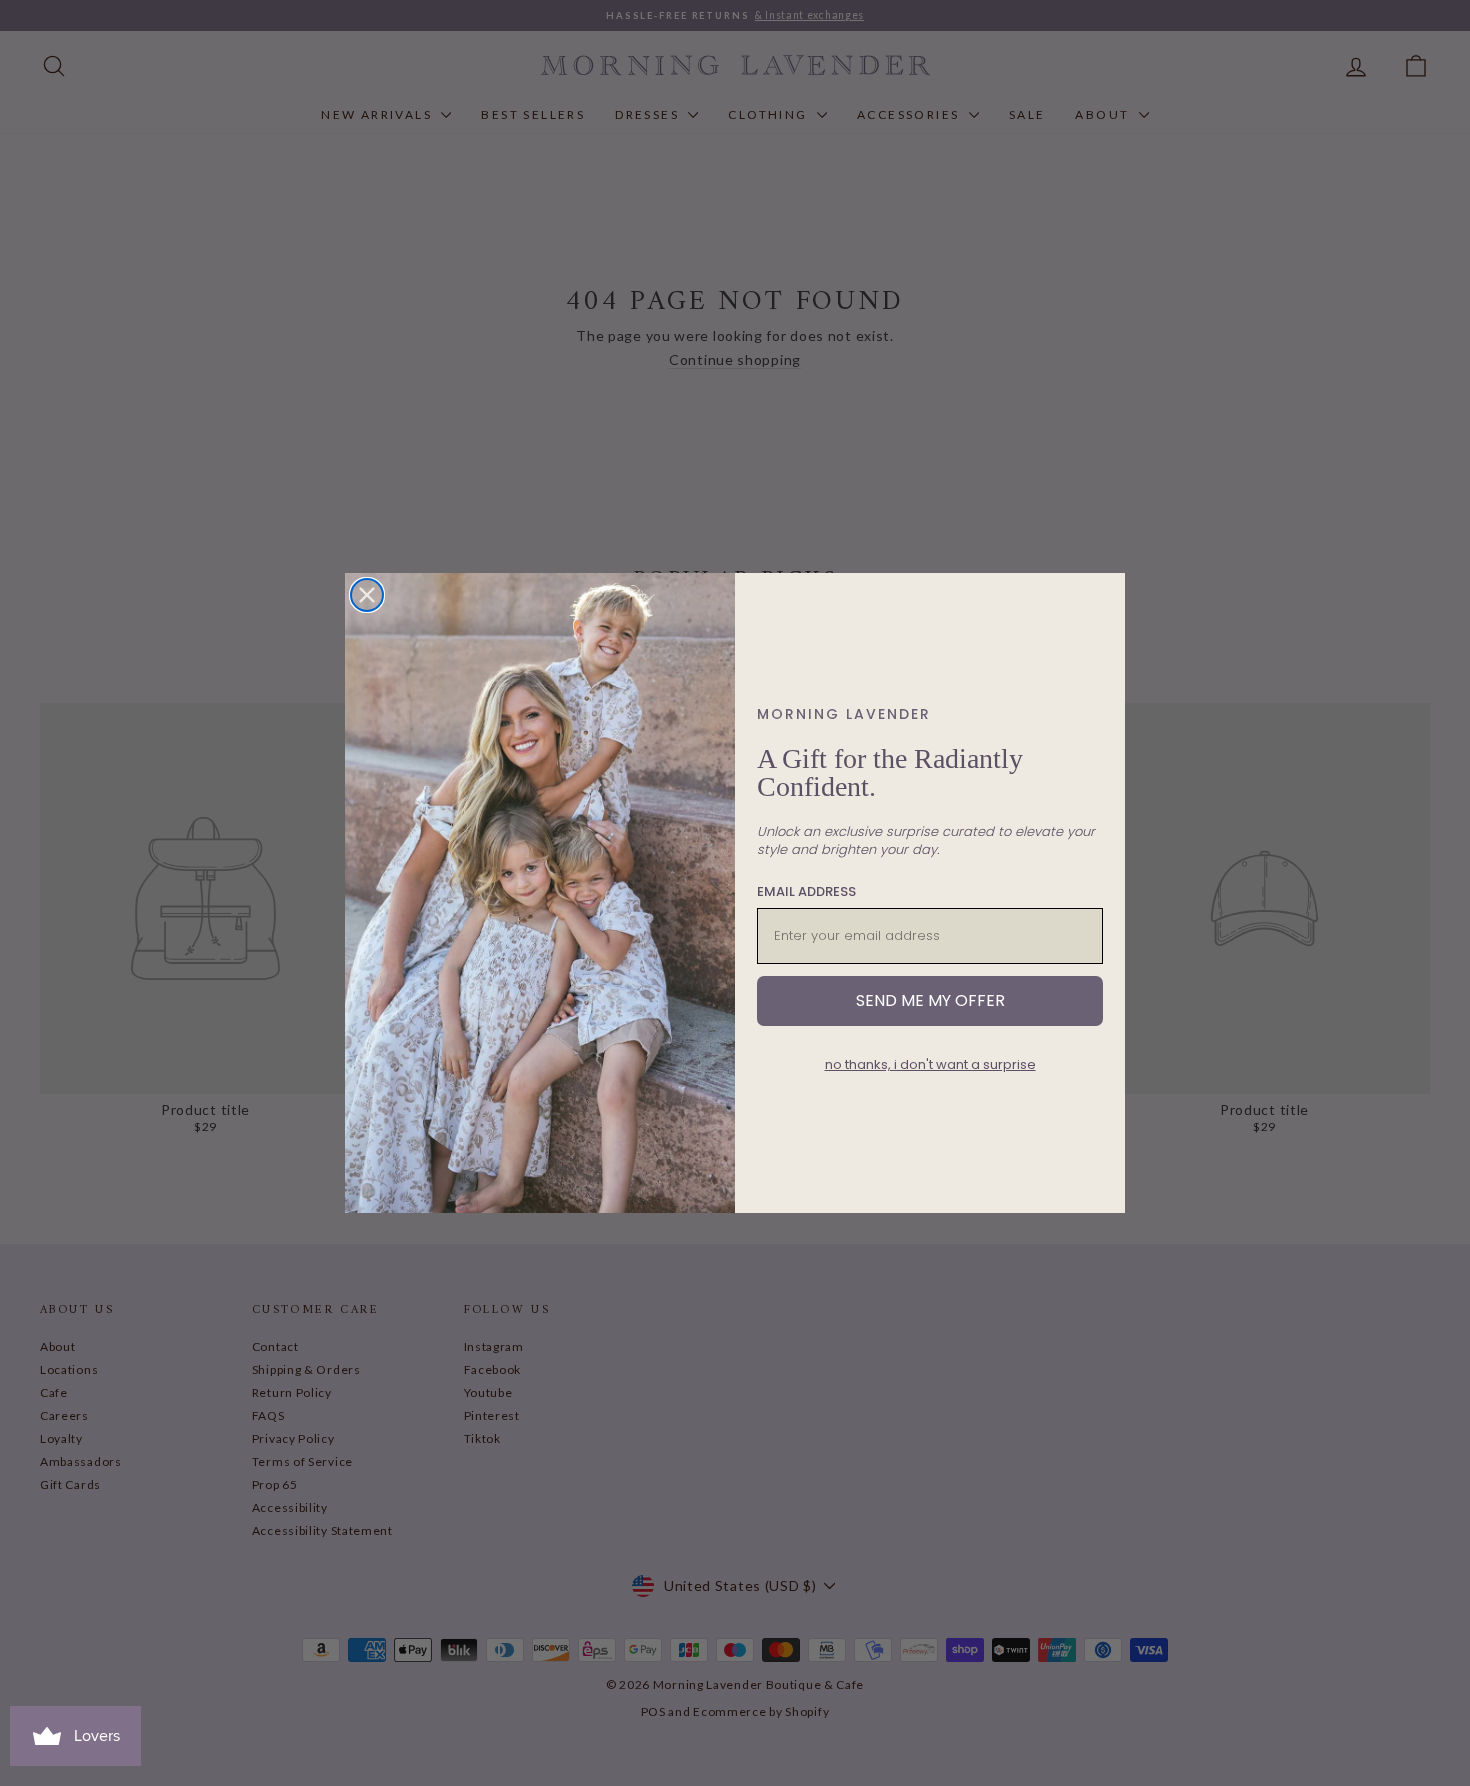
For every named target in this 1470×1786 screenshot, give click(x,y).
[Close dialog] (367, 595)
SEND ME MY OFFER (930, 1000)
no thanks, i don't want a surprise (930, 1064)
